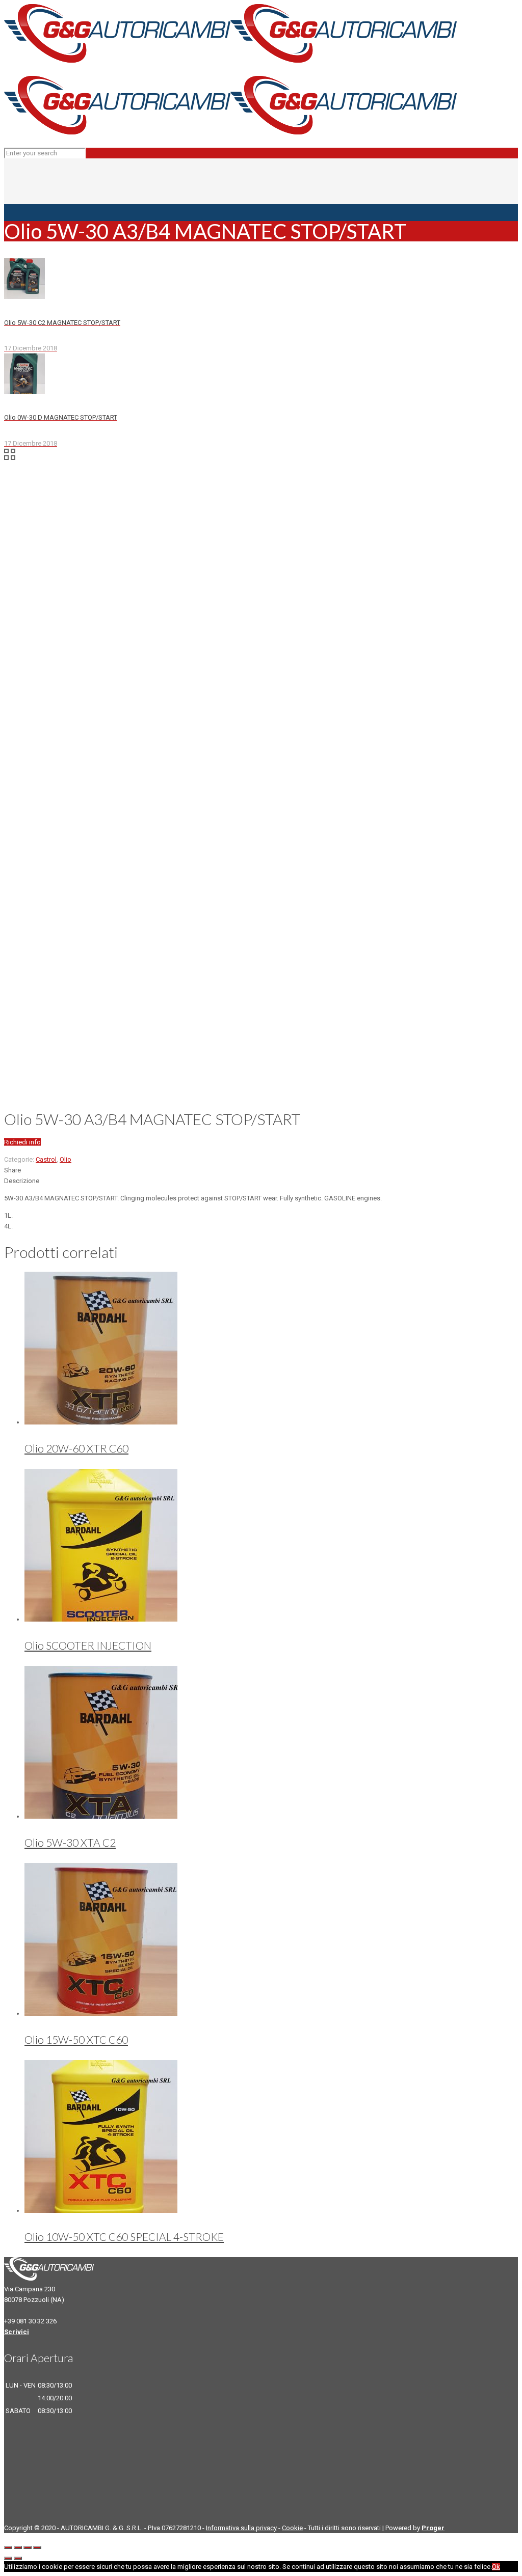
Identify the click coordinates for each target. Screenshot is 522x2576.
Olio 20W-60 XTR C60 (76, 1448)
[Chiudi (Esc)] (8, 2547)
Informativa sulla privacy (241, 2528)
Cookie (292, 2528)
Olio (66, 1159)
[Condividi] (18, 2547)
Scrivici (17, 2332)
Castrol (46, 1159)
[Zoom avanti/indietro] (37, 2547)
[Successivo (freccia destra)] (18, 2558)
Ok (496, 2567)
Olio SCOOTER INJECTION (88, 1645)
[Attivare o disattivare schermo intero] (28, 2547)
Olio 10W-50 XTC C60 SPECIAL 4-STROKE (124, 2237)
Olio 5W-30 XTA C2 (70, 1842)
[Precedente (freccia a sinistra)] (8, 2558)
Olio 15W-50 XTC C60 (76, 2039)
